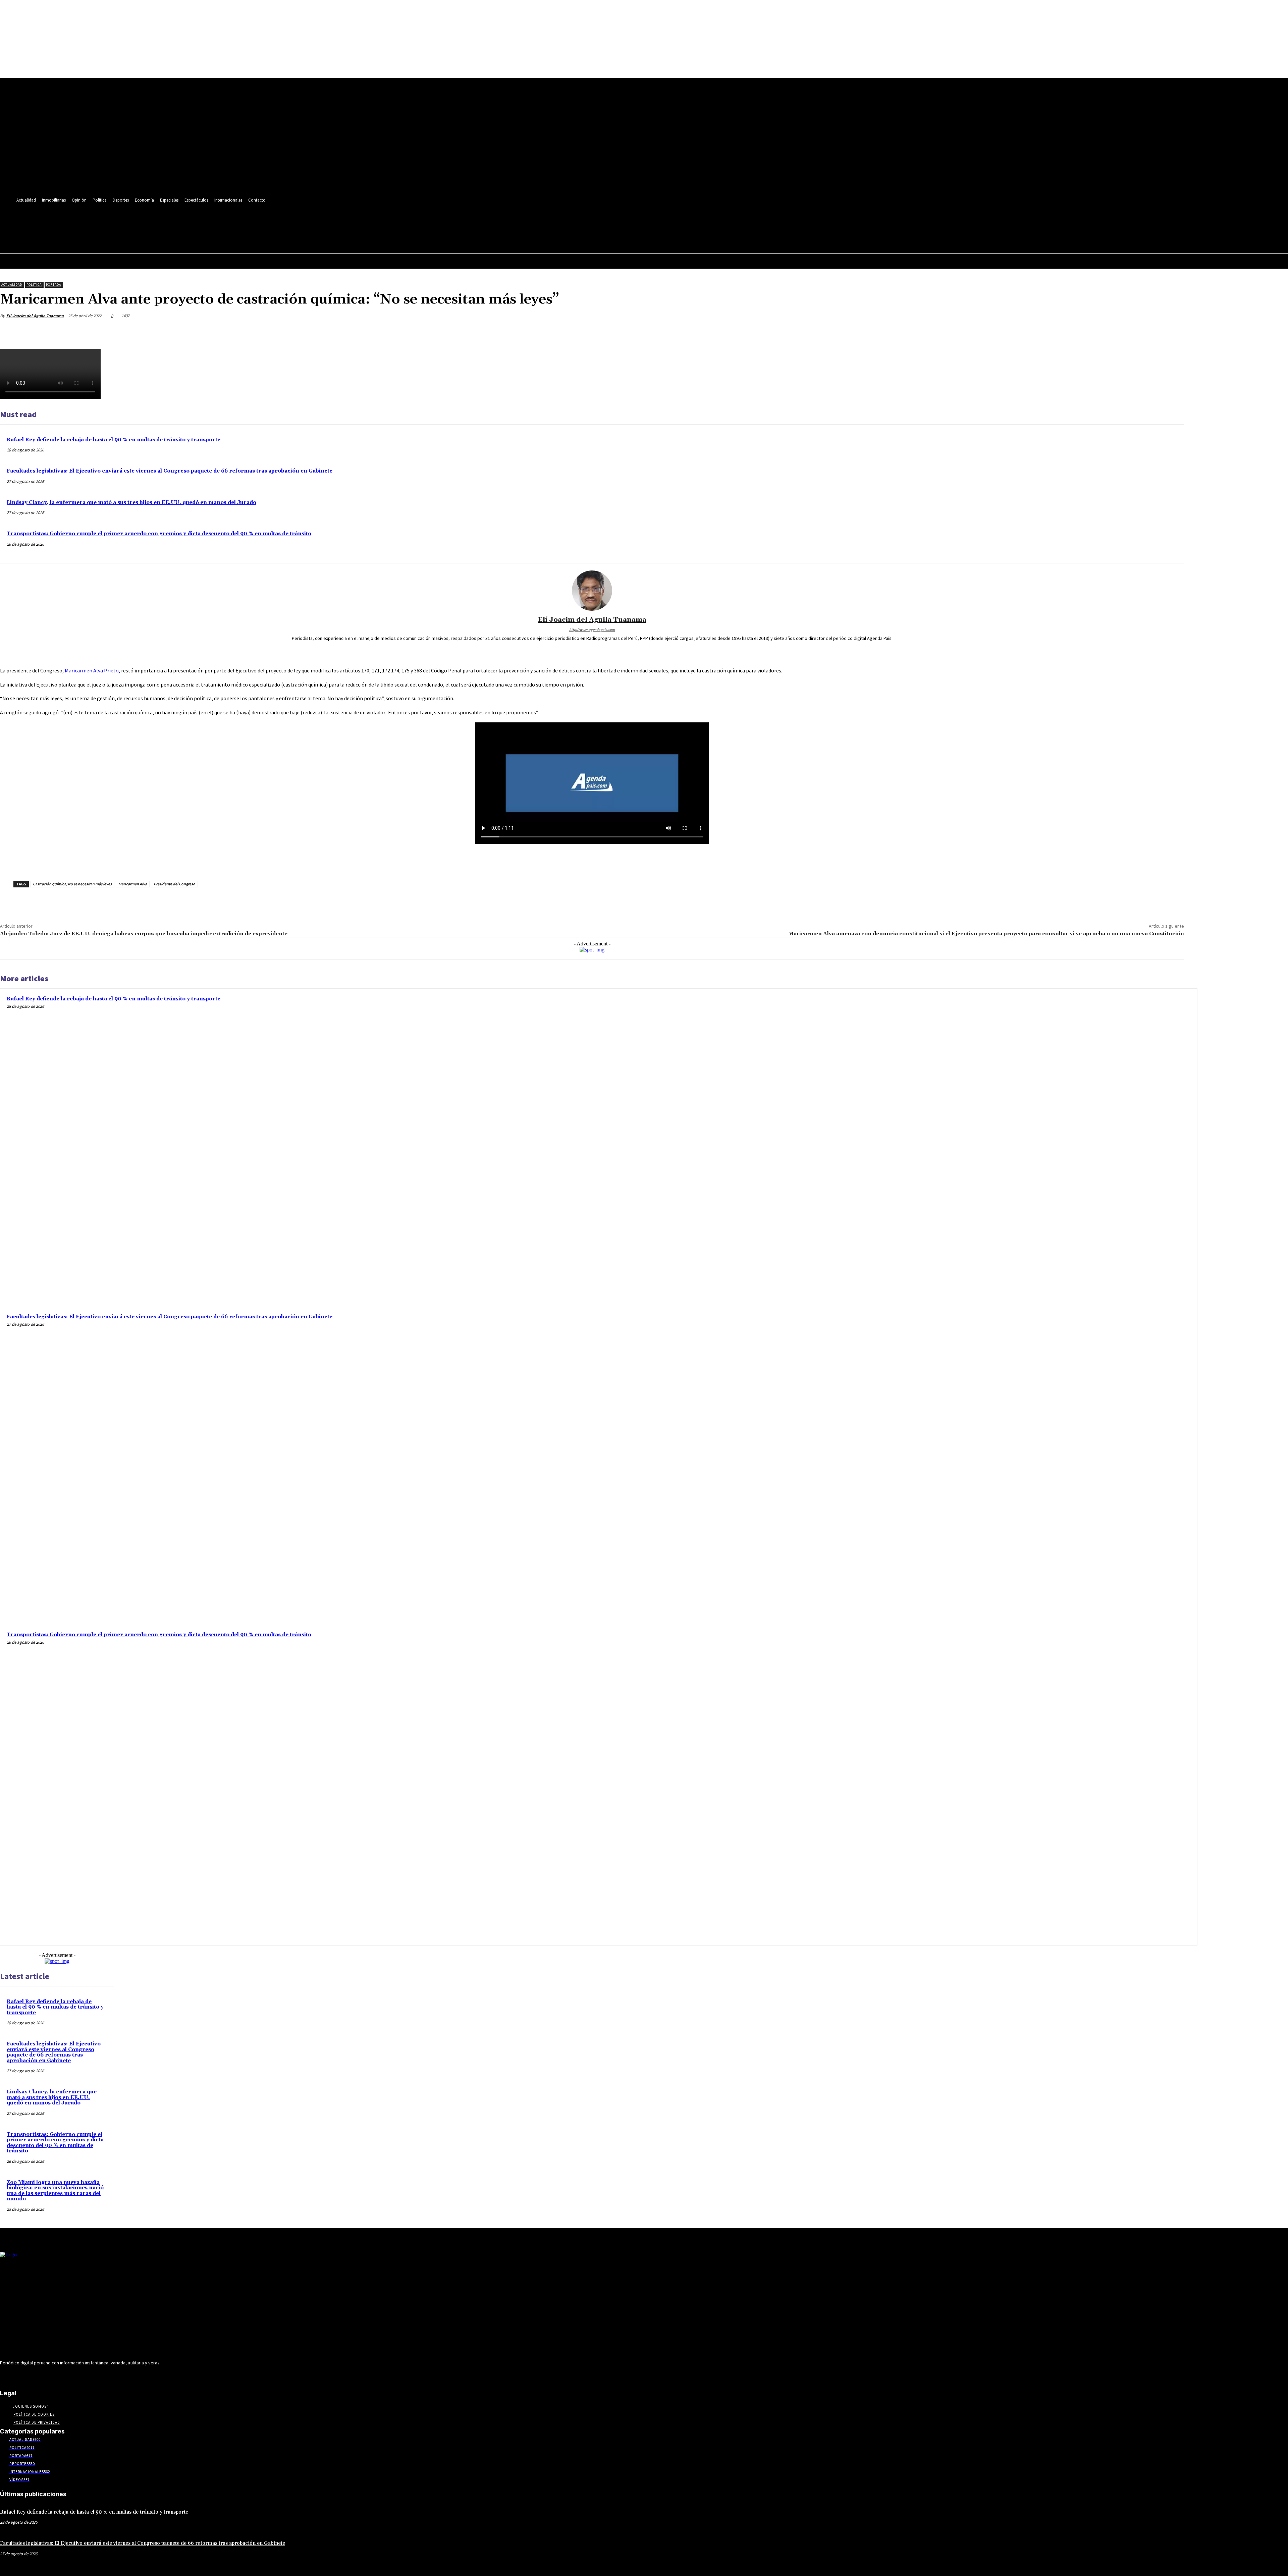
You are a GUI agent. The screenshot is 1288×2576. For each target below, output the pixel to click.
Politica (34, 285)
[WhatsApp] (1148, 332)
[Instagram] (116, 221)
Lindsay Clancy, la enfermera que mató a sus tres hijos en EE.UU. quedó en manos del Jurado (131, 503)
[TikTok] (141, 221)
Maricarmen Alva (133, 884)
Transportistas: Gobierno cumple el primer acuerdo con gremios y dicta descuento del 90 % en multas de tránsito (159, 534)
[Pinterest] (1124, 332)
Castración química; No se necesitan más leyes (72, 884)
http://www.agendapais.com (592, 629)
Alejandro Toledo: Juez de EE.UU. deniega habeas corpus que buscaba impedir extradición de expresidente (144, 934)
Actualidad (12, 285)
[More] (1173, 332)
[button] (164, 235)
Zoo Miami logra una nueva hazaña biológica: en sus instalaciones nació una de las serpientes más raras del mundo (55, 2191)
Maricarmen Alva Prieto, (92, 670)
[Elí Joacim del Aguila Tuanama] (592, 591)
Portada (53, 285)
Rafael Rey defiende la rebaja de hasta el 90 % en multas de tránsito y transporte (114, 440)
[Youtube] (166, 221)
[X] (153, 221)
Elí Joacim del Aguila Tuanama (35, 316)
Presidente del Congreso (174, 884)
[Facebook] (103, 221)
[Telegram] (128, 221)
